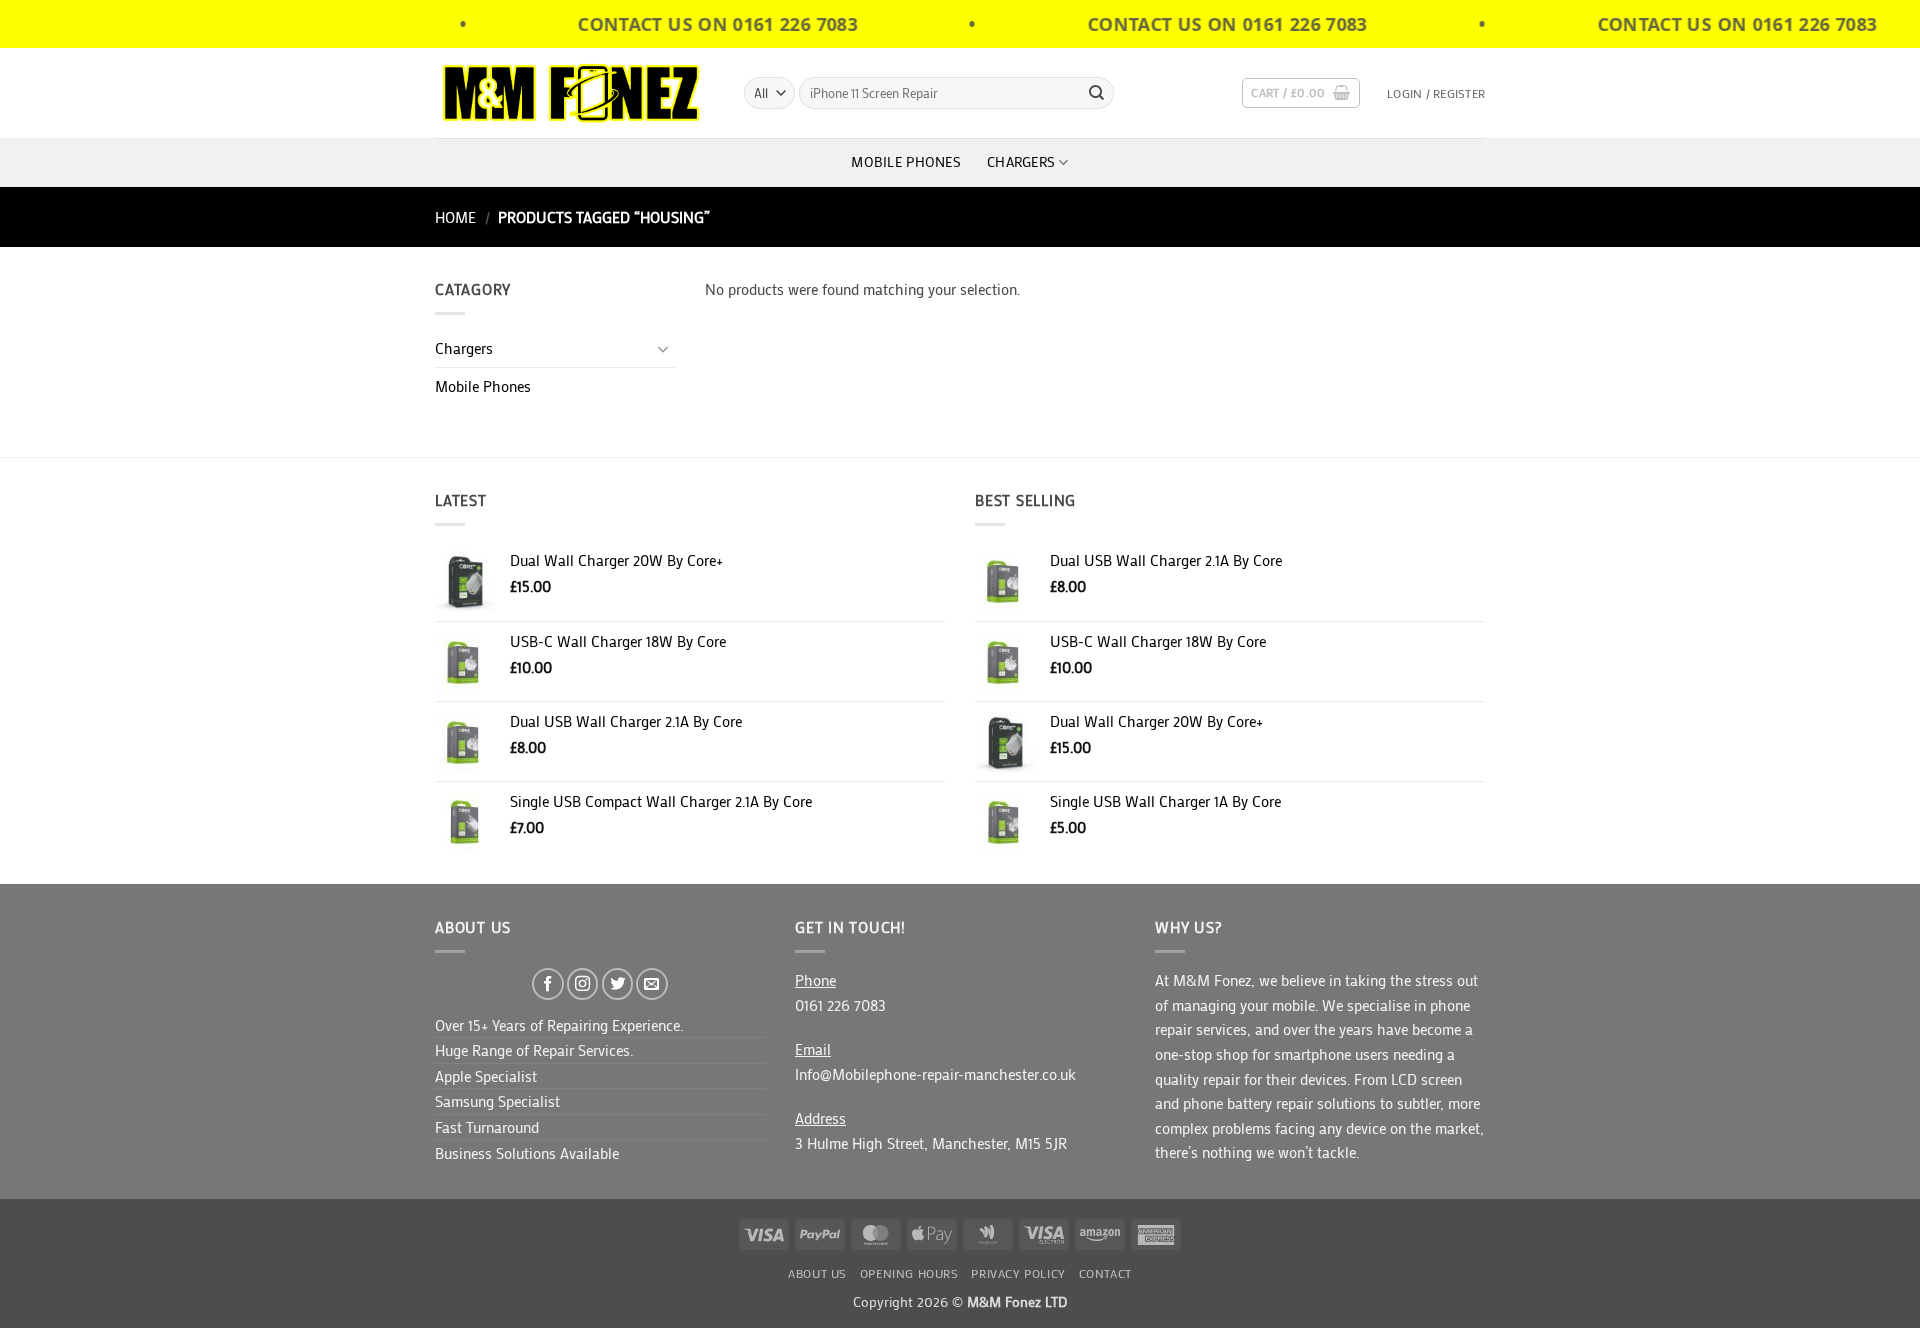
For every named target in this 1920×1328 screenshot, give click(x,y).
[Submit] (1096, 93)
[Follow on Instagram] (583, 984)
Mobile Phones (906, 162)
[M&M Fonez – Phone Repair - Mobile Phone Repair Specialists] (574, 93)
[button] (1300, 93)
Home (455, 217)
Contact (1105, 1273)
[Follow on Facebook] (548, 984)
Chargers (1021, 162)
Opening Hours (909, 1273)
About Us (817, 1273)
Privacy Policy (1018, 1273)
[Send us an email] (652, 984)
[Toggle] (663, 348)
